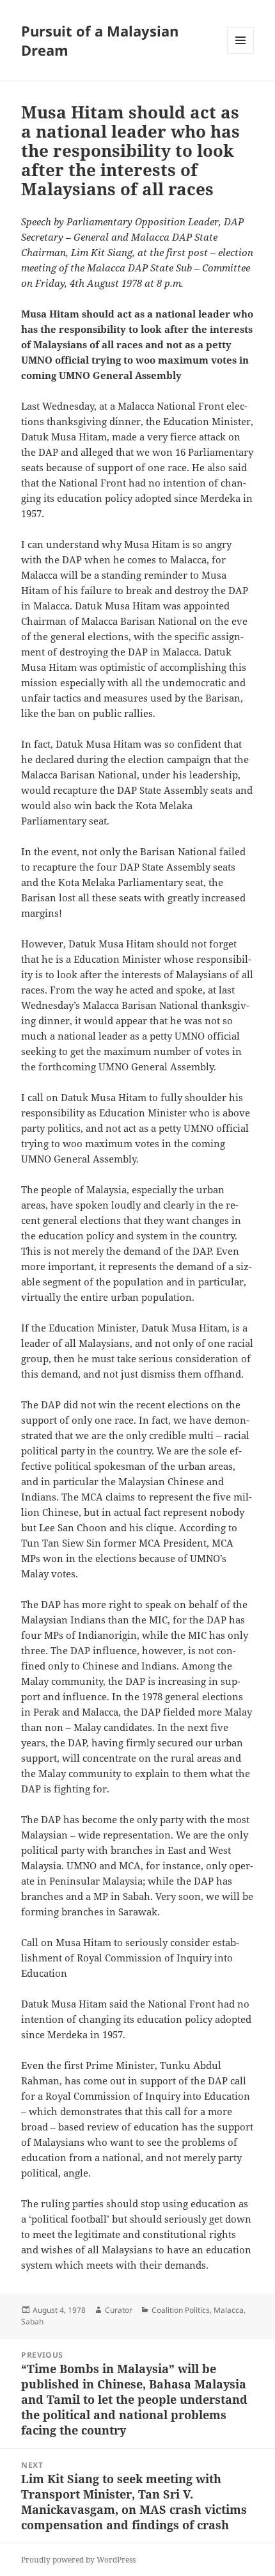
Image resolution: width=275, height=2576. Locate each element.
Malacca (229, 2310)
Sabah (32, 2322)
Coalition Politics (181, 2310)
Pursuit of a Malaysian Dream (100, 40)
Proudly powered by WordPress (78, 2560)
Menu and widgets (241, 53)
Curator (119, 2310)
